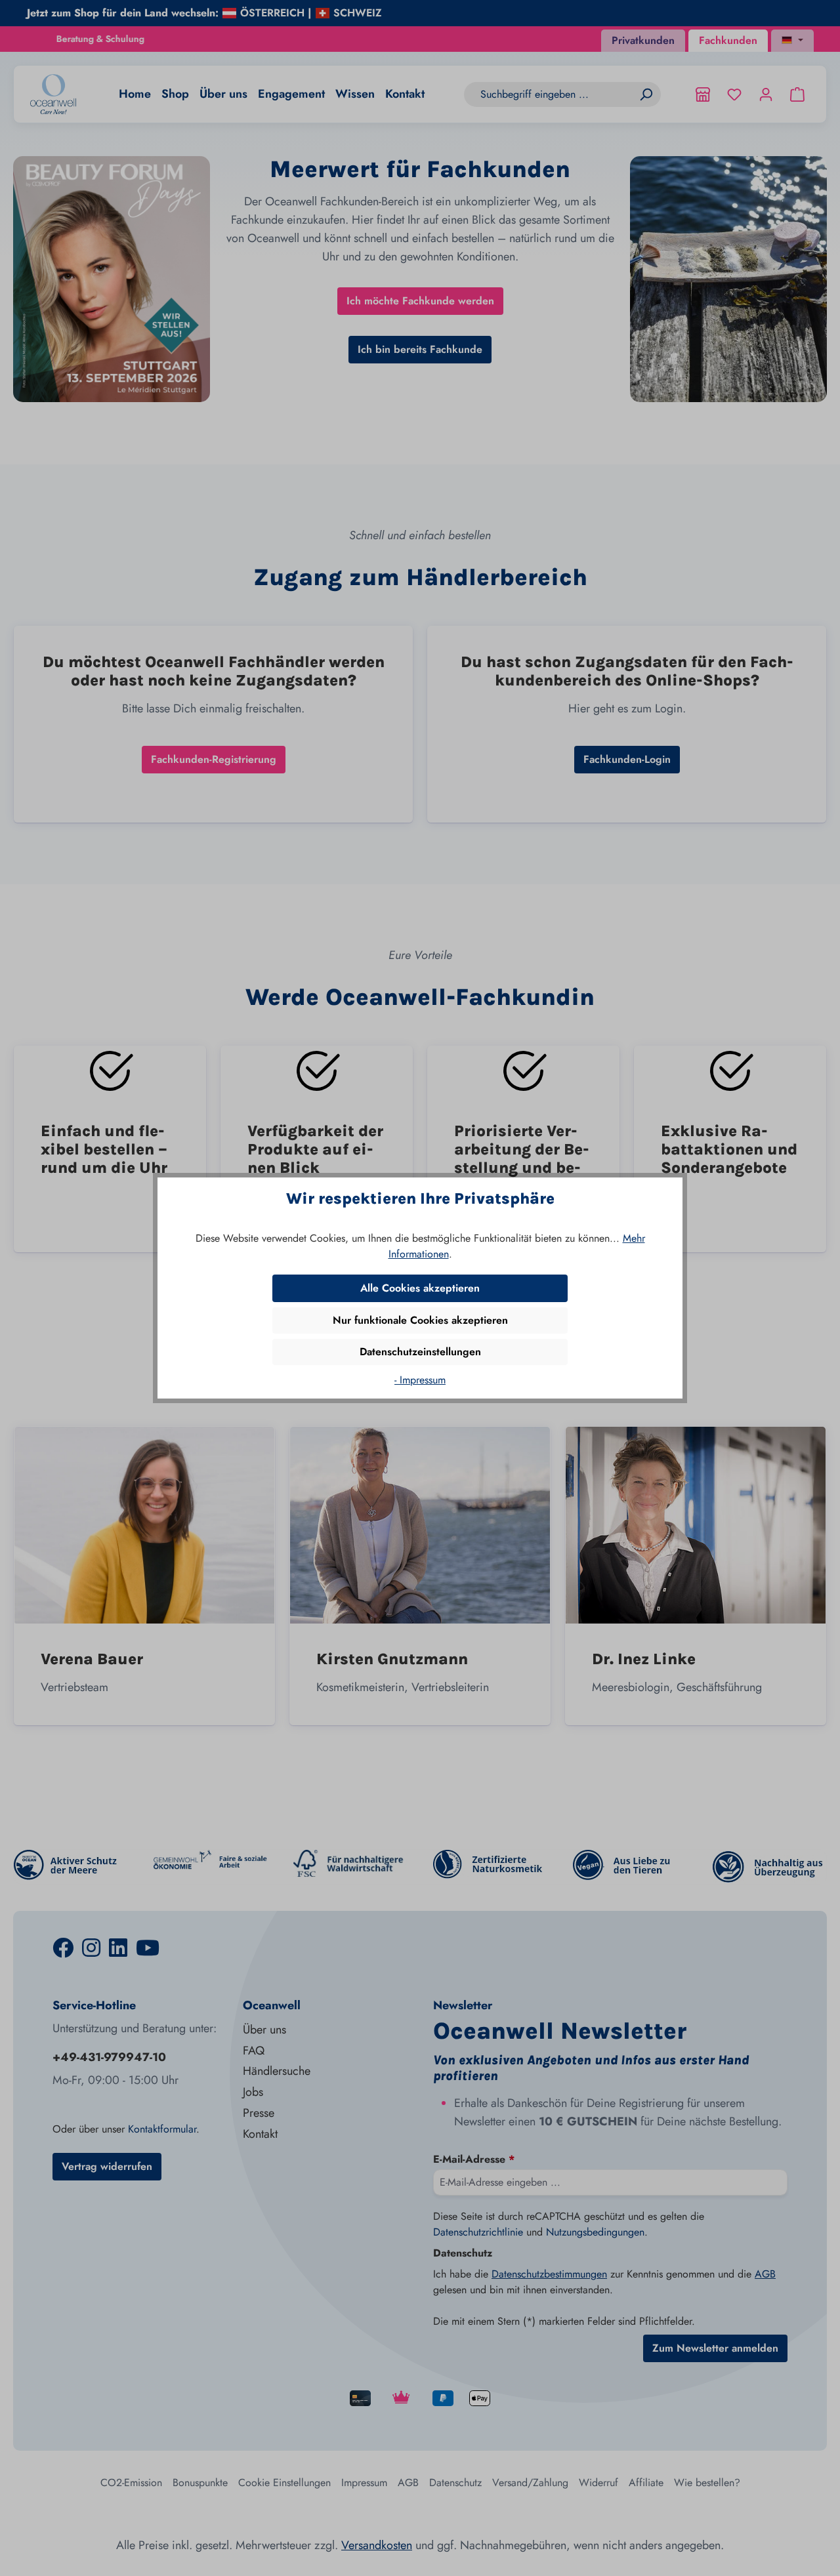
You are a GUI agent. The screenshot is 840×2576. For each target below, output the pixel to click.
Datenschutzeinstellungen (420, 1352)
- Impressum (420, 1380)
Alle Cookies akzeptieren (420, 1288)
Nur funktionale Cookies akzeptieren (420, 1320)
